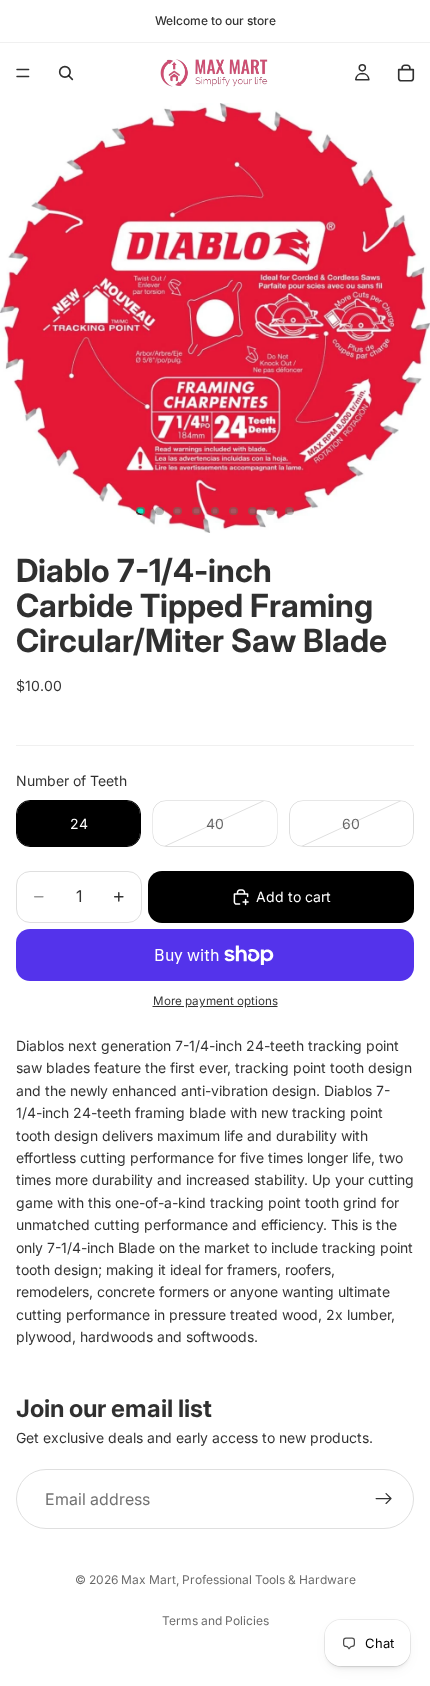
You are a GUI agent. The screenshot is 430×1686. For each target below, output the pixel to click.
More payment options (215, 1001)
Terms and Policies (215, 1620)
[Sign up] (384, 1499)
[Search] (66, 73)
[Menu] (23, 73)
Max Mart (148, 1579)
